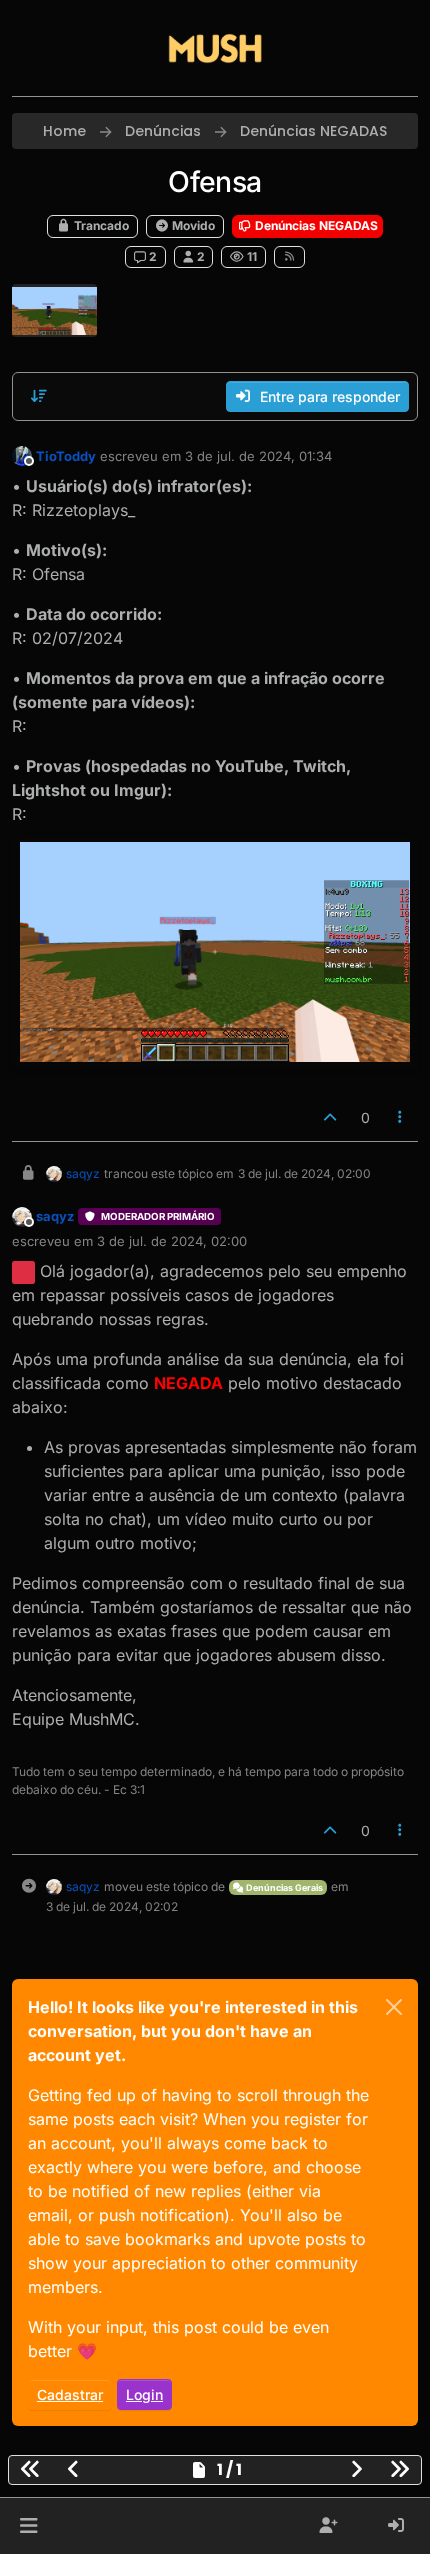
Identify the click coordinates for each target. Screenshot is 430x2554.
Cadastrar (70, 2394)
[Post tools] (401, 1117)
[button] (28, 2526)
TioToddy (66, 456)
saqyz (83, 1173)
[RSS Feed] (289, 257)
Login (144, 2394)
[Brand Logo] (215, 48)
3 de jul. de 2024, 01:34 (258, 456)
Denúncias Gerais (283, 1887)
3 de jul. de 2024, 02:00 (172, 1241)
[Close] (394, 2007)
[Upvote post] (330, 1117)
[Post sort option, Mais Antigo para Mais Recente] (39, 396)
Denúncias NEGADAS (315, 225)
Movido (192, 225)
